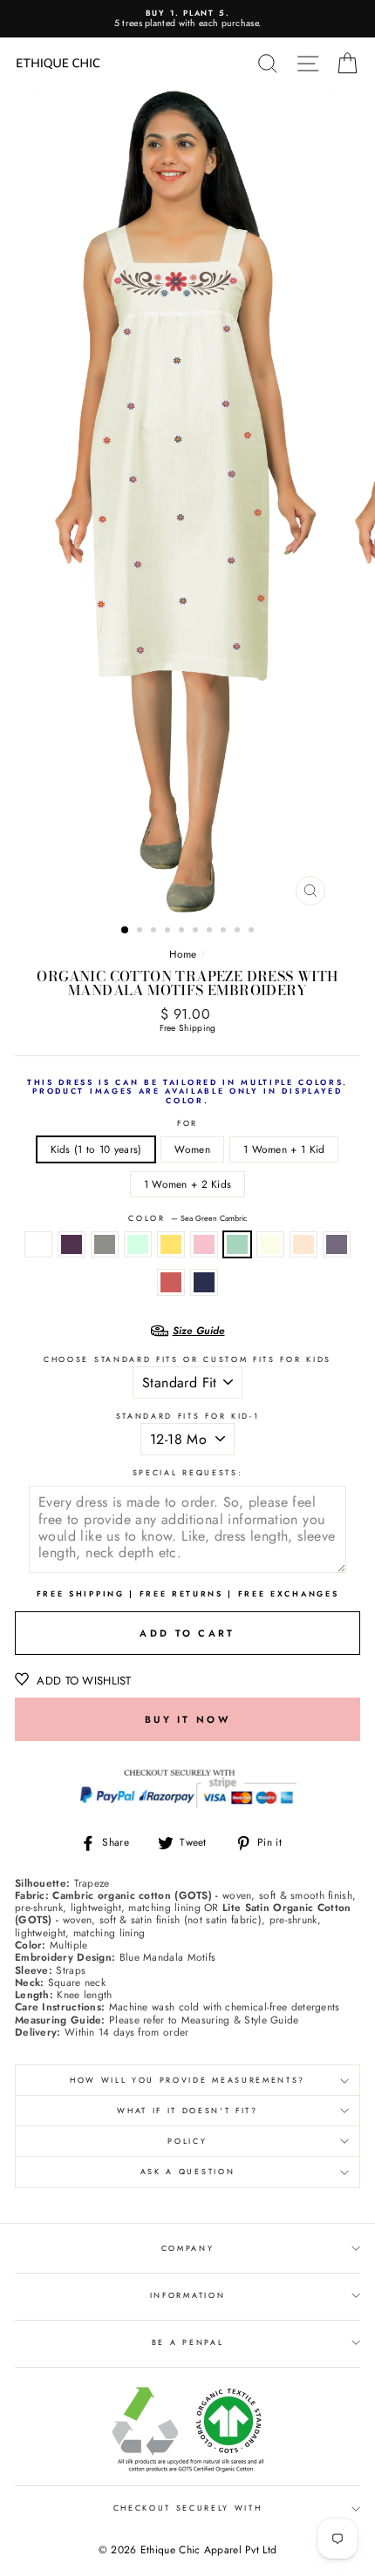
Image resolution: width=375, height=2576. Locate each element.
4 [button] (169, 932)
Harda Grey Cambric (105, 1244)
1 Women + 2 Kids (188, 1184)
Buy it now (187, 1719)
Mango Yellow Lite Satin (171, 1244)
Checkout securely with (188, 2508)
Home (183, 954)
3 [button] (155, 932)
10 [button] (253, 932)
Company (188, 2248)
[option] (187, 19)
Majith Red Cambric (171, 1282)
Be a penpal (187, 2342)
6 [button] (197, 932)
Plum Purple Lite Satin (72, 1244)
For (187, 1124)
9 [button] (239, 932)
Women (192, 1149)
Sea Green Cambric (237, 1244)
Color (187, 1219)
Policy (187, 2141)
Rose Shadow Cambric (204, 1244)
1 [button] (126, 931)
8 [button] (225, 932)
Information (187, 2295)
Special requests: (188, 1473)
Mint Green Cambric (138, 1244)
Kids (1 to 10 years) (96, 1149)
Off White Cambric (270, 1244)
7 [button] (211, 932)
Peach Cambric (303, 1244)
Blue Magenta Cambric (337, 1244)
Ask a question (188, 2171)
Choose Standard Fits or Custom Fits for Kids (187, 1360)
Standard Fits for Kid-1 (188, 1417)
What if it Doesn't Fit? (187, 2110)
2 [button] (141, 932)
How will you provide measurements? (187, 2080)
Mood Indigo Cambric (204, 1282)
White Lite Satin (38, 1244)
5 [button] (183, 932)
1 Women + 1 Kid (284, 1149)
